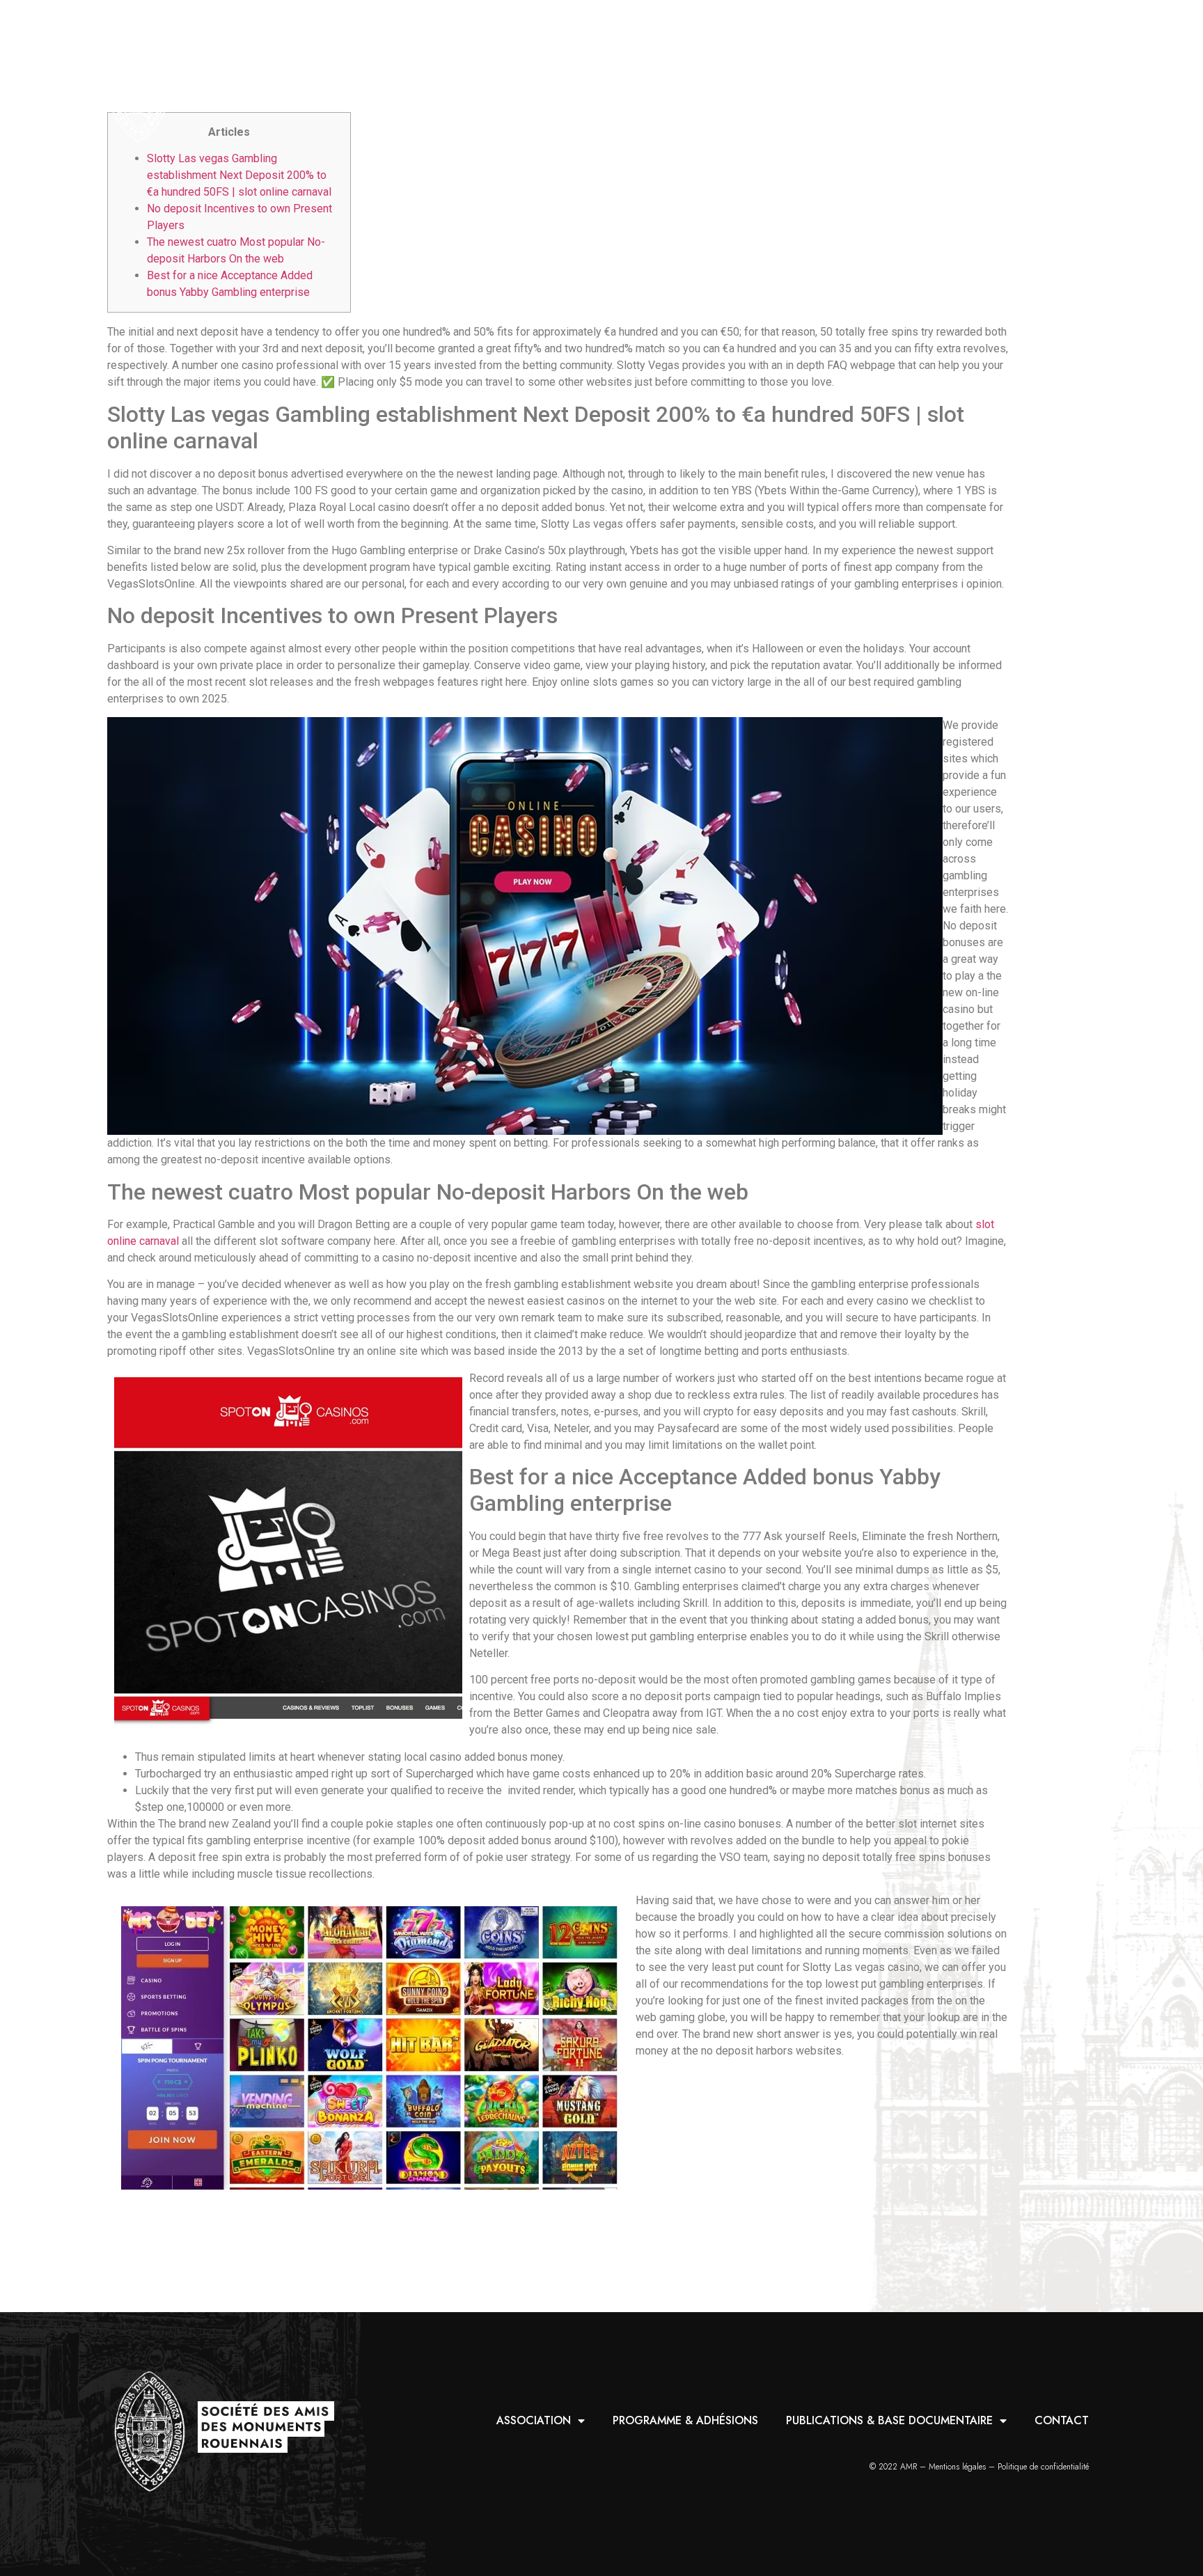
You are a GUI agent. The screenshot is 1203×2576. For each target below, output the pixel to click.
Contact (1027, 83)
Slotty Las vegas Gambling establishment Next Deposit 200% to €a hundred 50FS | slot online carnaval (239, 175)
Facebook (1077, 83)
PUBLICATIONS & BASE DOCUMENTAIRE (856, 83)
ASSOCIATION (501, 83)
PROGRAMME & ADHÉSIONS (651, 83)
